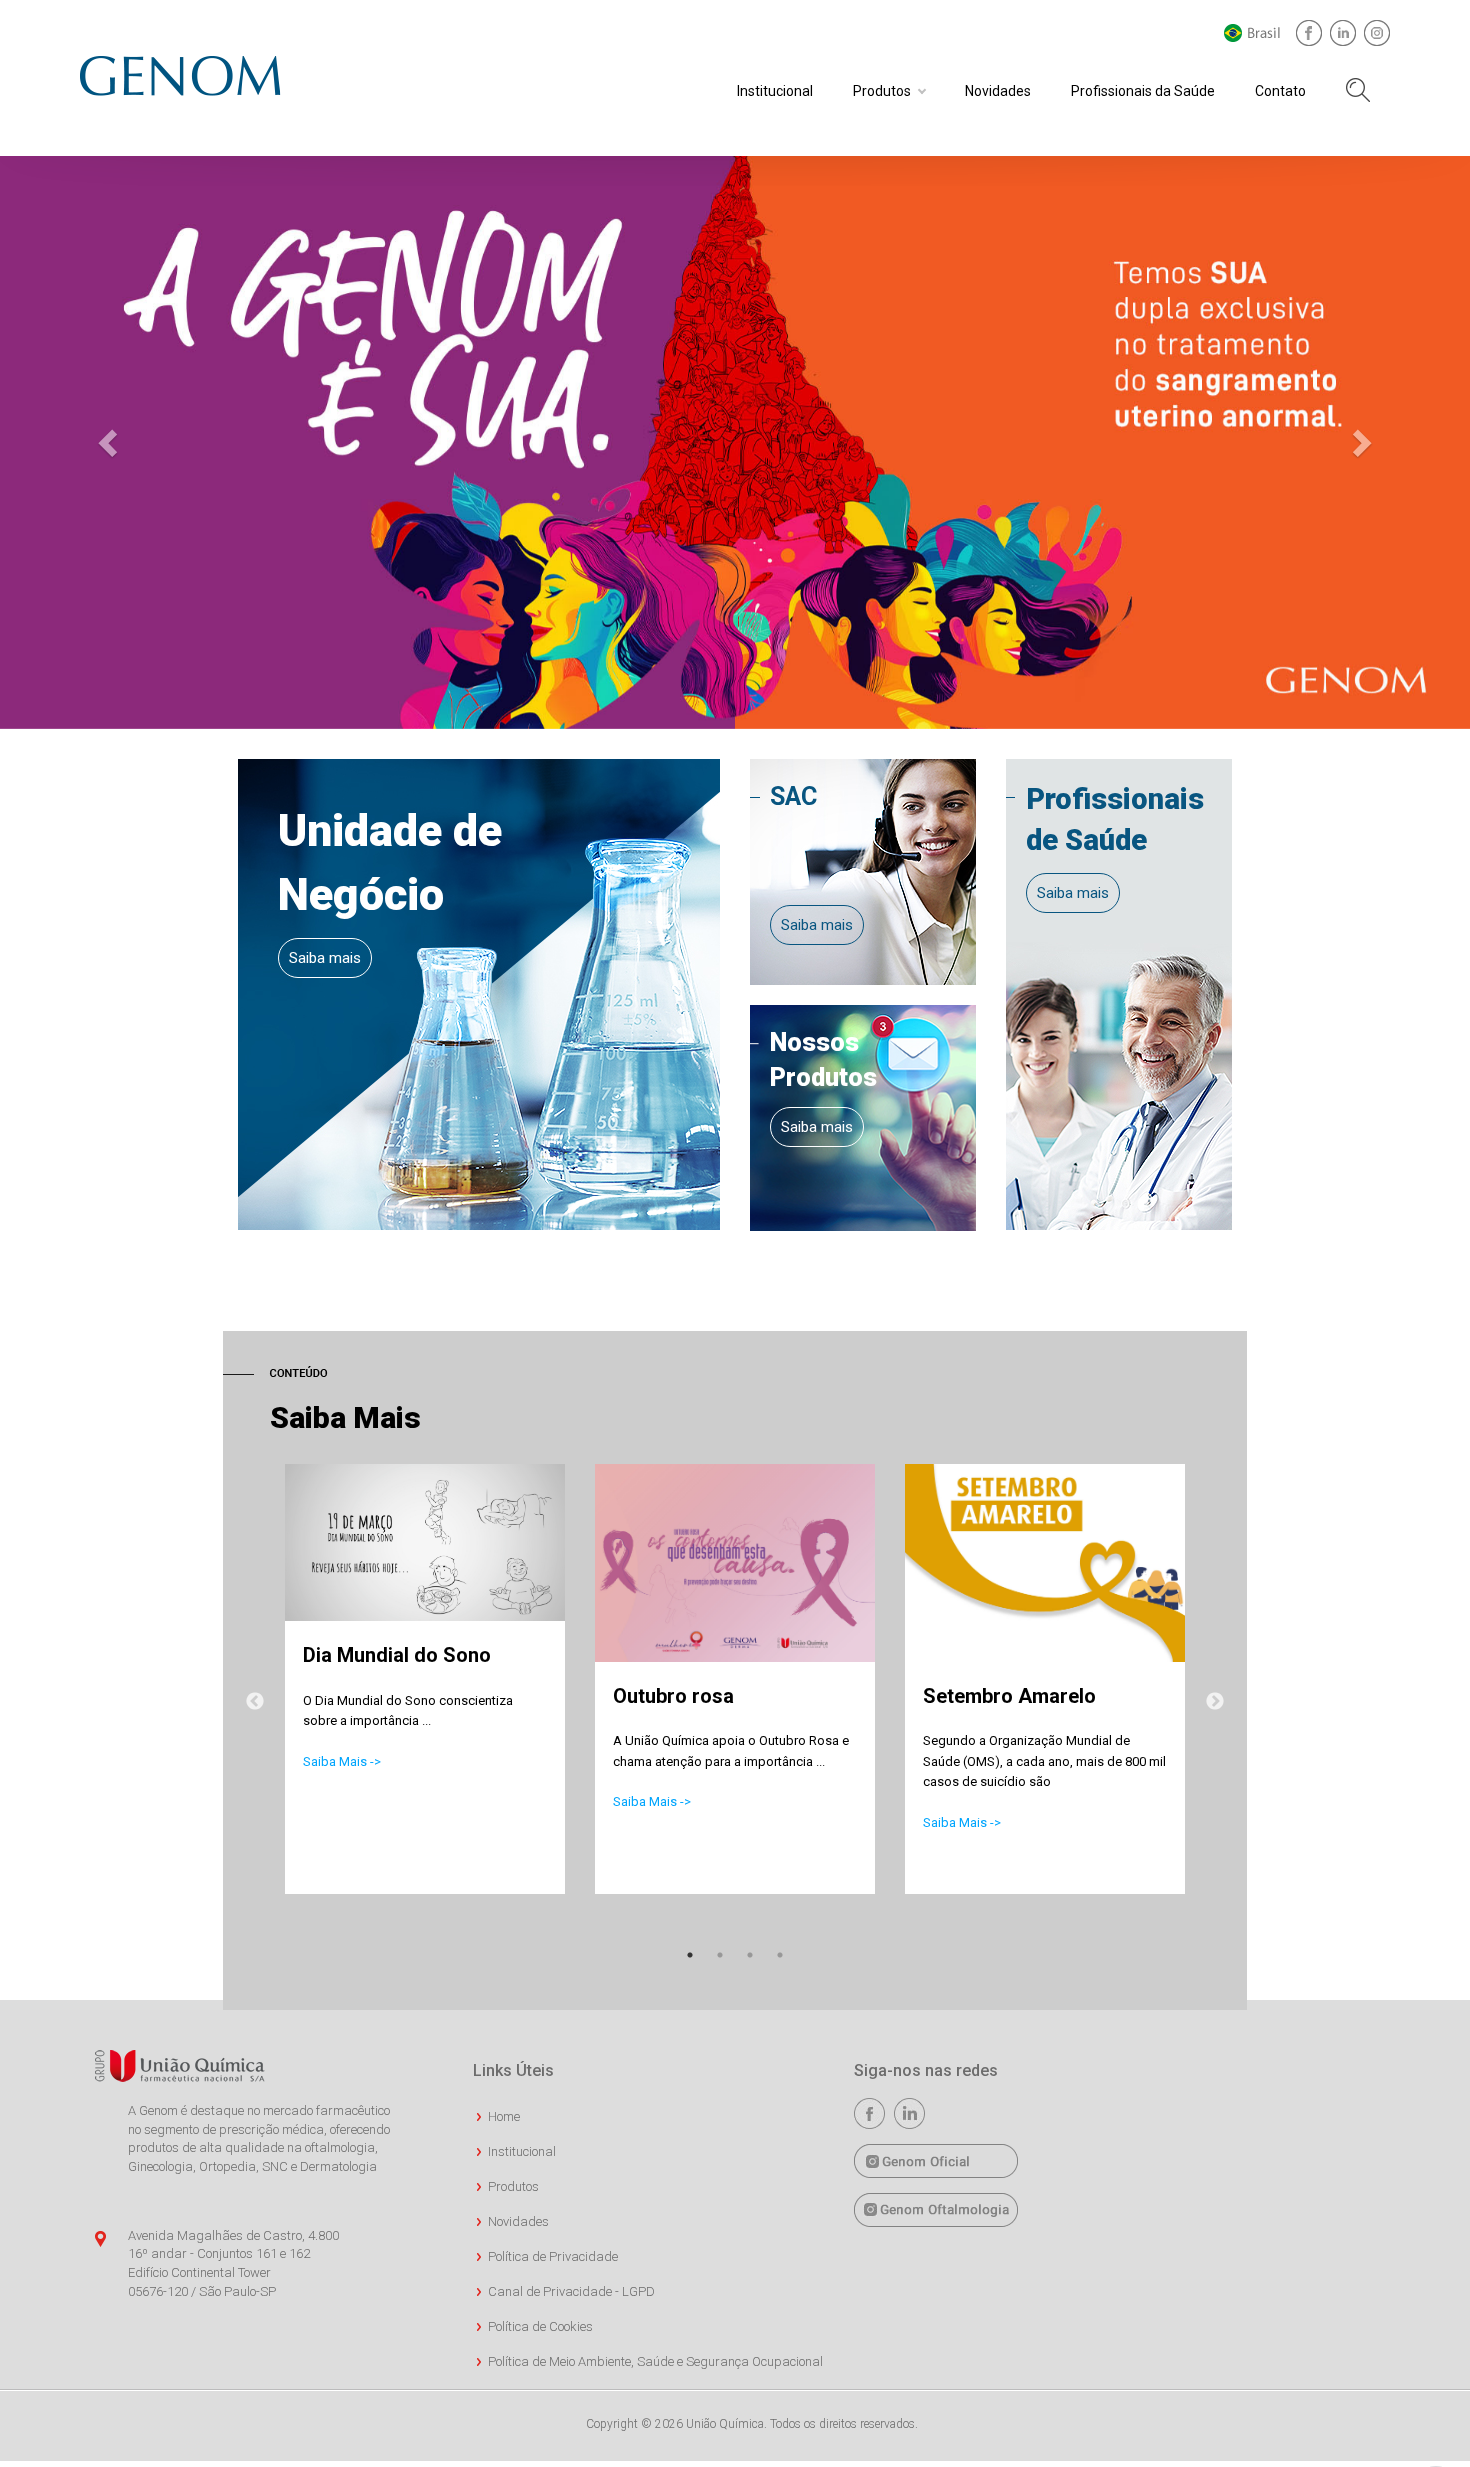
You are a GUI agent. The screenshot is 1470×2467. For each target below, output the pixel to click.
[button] (110, 442)
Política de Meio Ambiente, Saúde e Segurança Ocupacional (655, 2361)
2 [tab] (720, 1955)
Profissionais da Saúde (1143, 91)
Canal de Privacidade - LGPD (571, 2291)
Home (504, 2116)
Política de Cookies (540, 2326)
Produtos (882, 91)
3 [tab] (750, 1955)
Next (1215, 1702)
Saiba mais (325, 958)
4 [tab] (780, 1955)
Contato (1280, 91)
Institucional (775, 91)
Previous (255, 1702)
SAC (793, 796)
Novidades (998, 91)
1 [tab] (690, 1955)
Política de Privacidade (553, 2256)
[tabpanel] (425, 1700)
